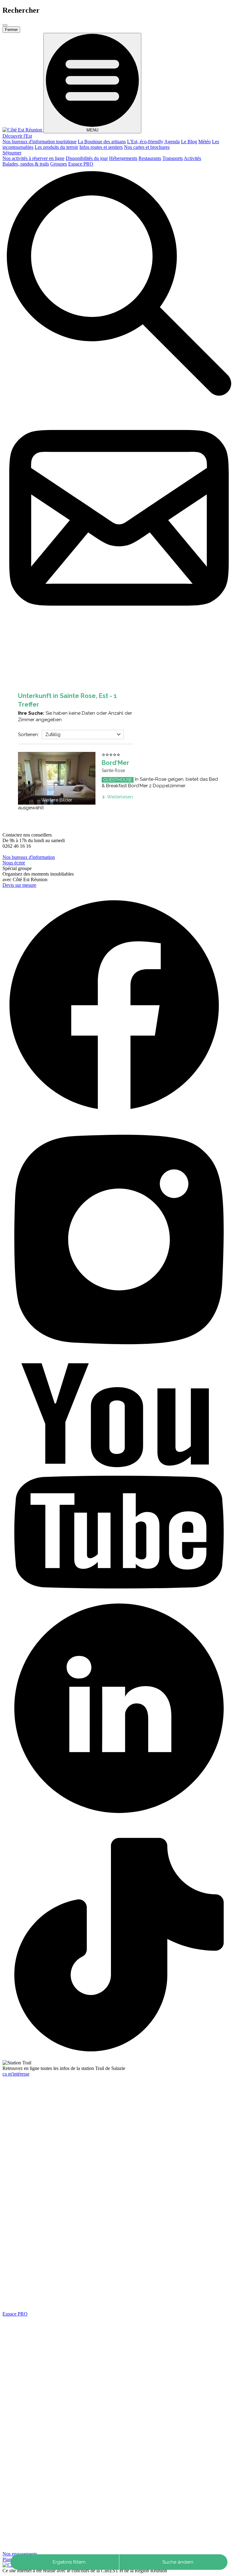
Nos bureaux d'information (29, 857)
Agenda (172, 142)
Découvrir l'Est (17, 136)
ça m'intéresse (16, 2074)
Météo (205, 142)
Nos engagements (20, 2554)
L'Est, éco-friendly (145, 142)
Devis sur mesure (19, 885)
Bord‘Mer (115, 763)
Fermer (11, 30)
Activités (192, 158)
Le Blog (189, 142)
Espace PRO (81, 164)
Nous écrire (14, 863)
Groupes (59, 164)
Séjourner (12, 153)
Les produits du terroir (56, 147)
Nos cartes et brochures (147, 147)
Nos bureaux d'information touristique (40, 142)
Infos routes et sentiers (101, 147)
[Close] (5, 25)
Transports (173, 158)
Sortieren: (28, 735)
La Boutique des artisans (102, 142)
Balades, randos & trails (26, 164)
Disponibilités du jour (87, 158)
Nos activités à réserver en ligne (33, 158)
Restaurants (150, 158)
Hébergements (123, 158)
